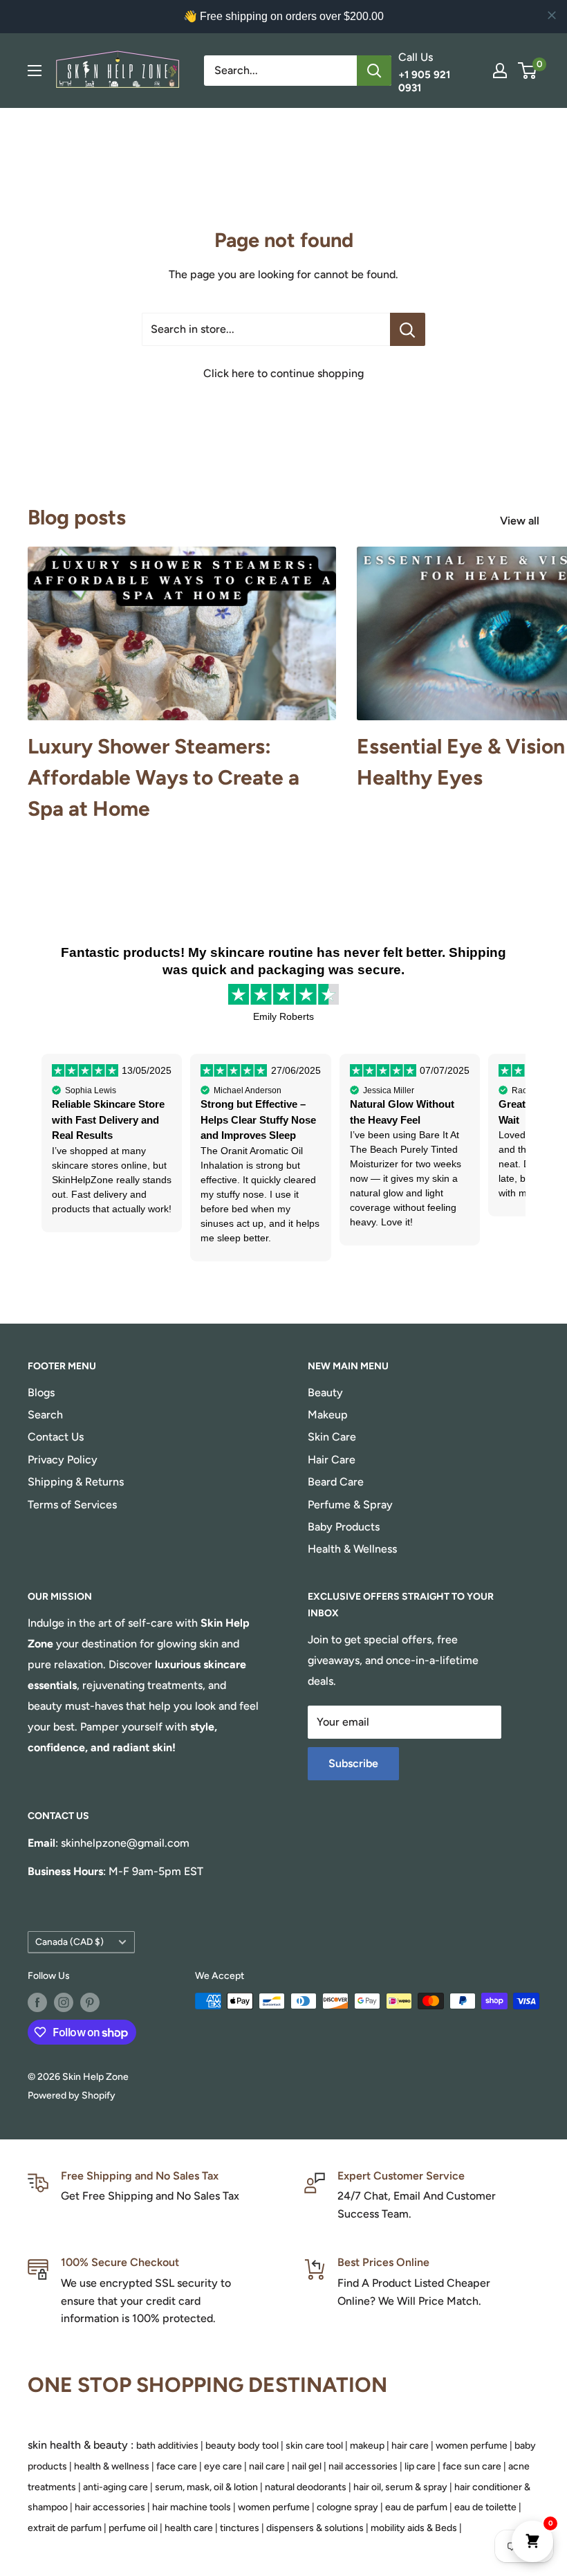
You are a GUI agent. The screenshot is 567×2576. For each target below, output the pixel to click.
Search (45, 1415)
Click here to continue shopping (283, 373)
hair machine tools (192, 2507)
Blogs (41, 1392)
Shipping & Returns (76, 1482)
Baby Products (344, 1527)
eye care (223, 2466)
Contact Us (56, 1437)
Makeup (328, 1415)
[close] (552, 15)
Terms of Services (72, 1505)
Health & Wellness (352, 1549)
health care (189, 2528)
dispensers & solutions (315, 2528)
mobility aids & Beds (414, 2528)
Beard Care (336, 1482)
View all (521, 521)
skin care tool (314, 2446)
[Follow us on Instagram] (64, 2002)
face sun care (472, 2466)
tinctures (240, 2528)
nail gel (307, 2466)
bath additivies (167, 2446)
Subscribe (353, 1763)
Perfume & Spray (350, 1505)
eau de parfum (416, 2507)
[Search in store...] (408, 329)
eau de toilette (485, 2507)
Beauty (325, 1392)
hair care (410, 2446)
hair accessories (110, 2507)
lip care (420, 2466)
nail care (267, 2466)
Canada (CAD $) (69, 1942)
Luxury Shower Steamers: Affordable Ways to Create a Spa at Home (164, 777)
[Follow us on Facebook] (37, 2002)
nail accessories (363, 2466)
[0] (528, 71)
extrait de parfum (65, 2528)
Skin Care (332, 1437)
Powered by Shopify (72, 2095)
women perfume (472, 2446)
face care (177, 2466)
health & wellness (112, 2466)
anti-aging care (115, 2487)
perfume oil (133, 2528)
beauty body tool (242, 2446)
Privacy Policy (63, 1460)
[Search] (374, 71)
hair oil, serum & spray (400, 2487)
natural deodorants (306, 2487)
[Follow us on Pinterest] (90, 2002)
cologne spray (347, 2507)
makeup (367, 2446)
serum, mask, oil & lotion (206, 2487)
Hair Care (332, 1460)
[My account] (500, 71)
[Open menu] (35, 71)
